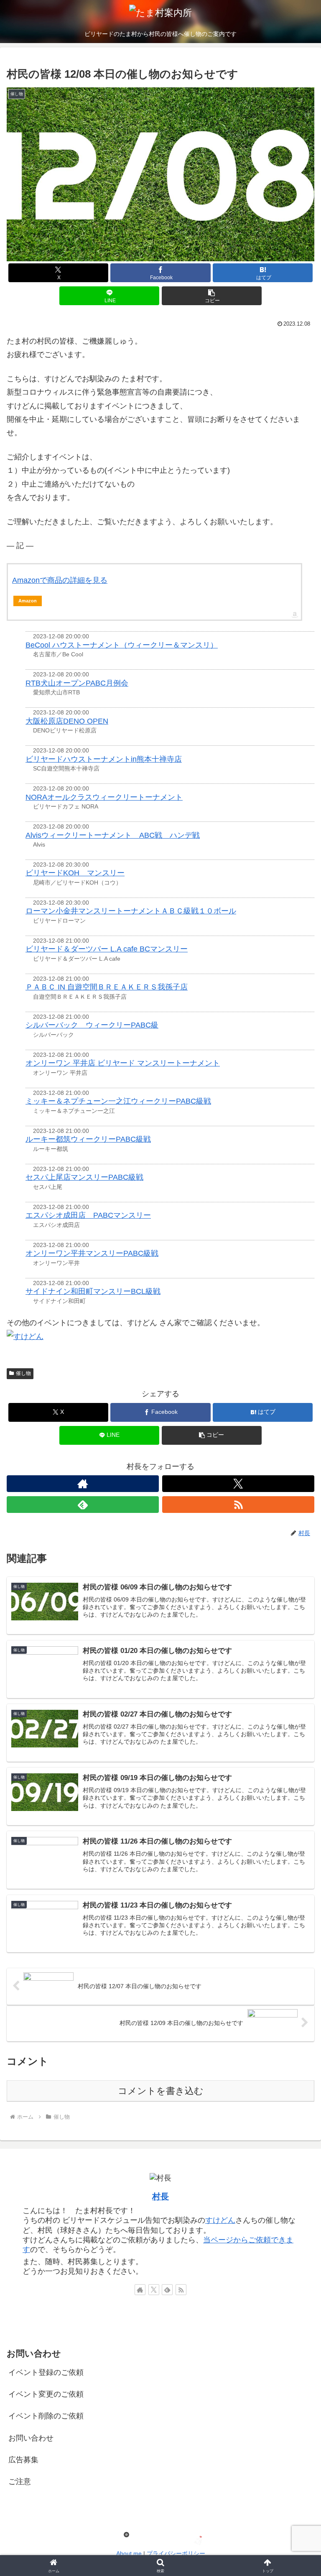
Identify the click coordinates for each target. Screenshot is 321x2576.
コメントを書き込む (161, 2091)
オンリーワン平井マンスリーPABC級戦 (92, 1253)
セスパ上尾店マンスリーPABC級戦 (84, 1177)
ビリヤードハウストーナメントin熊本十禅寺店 (104, 759)
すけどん (220, 2220)
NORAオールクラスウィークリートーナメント (104, 797)
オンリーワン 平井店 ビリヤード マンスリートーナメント (123, 1063)
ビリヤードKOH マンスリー (75, 873)
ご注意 (20, 2482)
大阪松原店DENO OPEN (67, 721)
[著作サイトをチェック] (83, 1484)
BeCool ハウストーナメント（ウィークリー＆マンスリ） (122, 645)
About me (129, 2553)
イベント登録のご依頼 (46, 2372)
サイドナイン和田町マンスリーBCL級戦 (93, 1291)
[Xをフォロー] (238, 1484)
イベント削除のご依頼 (46, 2416)
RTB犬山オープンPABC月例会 (77, 683)
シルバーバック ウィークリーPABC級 (92, 1025)
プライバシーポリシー (176, 2553)
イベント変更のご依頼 (46, 2394)
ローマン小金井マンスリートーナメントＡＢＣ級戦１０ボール (131, 911)
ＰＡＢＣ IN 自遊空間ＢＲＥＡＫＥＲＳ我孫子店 (107, 987)
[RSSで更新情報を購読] (238, 1505)
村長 (160, 2196)
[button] (212, 296)
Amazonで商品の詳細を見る (60, 580)
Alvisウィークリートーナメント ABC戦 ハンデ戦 (113, 835)
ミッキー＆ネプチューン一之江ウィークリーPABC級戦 (118, 1101)
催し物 (23, 1373)
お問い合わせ (31, 2438)
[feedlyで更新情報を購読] (83, 1505)
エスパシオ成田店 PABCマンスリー (88, 1215)
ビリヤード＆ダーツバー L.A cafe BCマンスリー (107, 949)
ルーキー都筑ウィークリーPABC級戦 (88, 1139)
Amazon (28, 601)
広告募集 (23, 2460)
